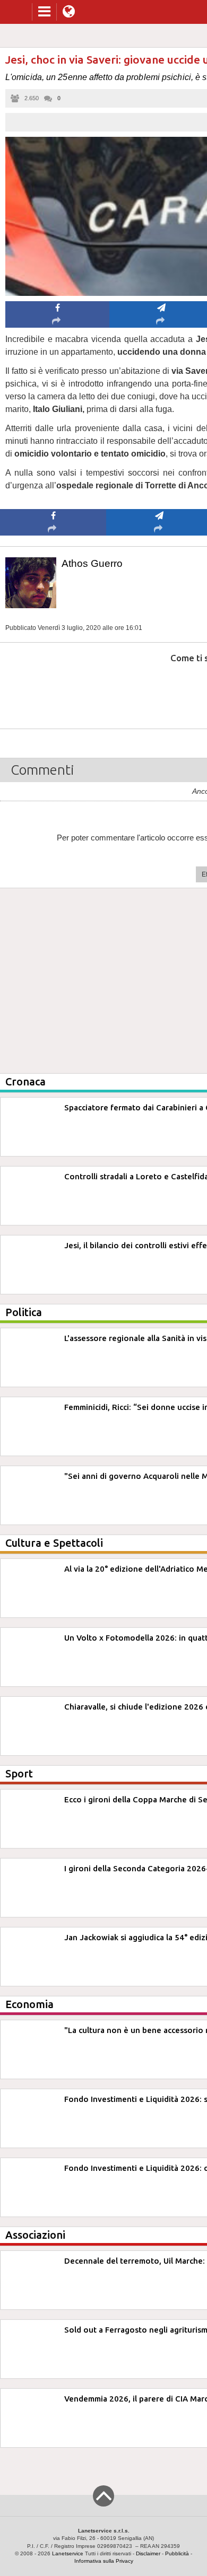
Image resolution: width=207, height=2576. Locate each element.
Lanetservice (68, 2553)
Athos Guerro (92, 563)
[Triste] (159, 690)
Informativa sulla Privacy (104, 2561)
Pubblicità (177, 2553)
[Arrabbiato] (53, 690)
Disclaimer (148, 2553)
